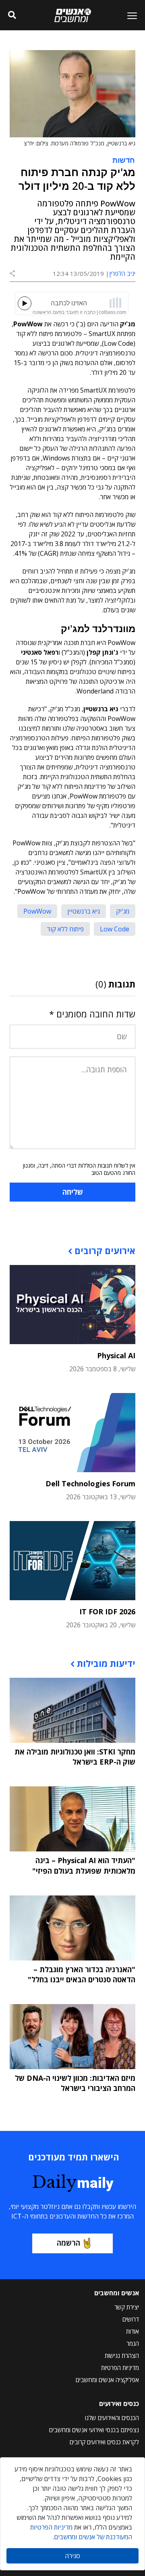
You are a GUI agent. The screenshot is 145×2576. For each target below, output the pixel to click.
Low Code (115, 929)
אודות (133, 2331)
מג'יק (123, 911)
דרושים (131, 2319)
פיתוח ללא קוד (65, 929)
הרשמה (68, 2243)
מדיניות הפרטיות (120, 2368)
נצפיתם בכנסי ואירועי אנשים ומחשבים (94, 2430)
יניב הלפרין (122, 273)
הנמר (133, 2343)
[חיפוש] (12, 15)
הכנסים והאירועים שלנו (112, 2418)
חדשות (124, 160)
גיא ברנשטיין (84, 911)
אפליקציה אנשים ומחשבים (107, 2380)
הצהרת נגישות (122, 2355)
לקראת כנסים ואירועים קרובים (104, 2442)
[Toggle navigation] (129, 15)
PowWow (37, 911)
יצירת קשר (127, 2307)
